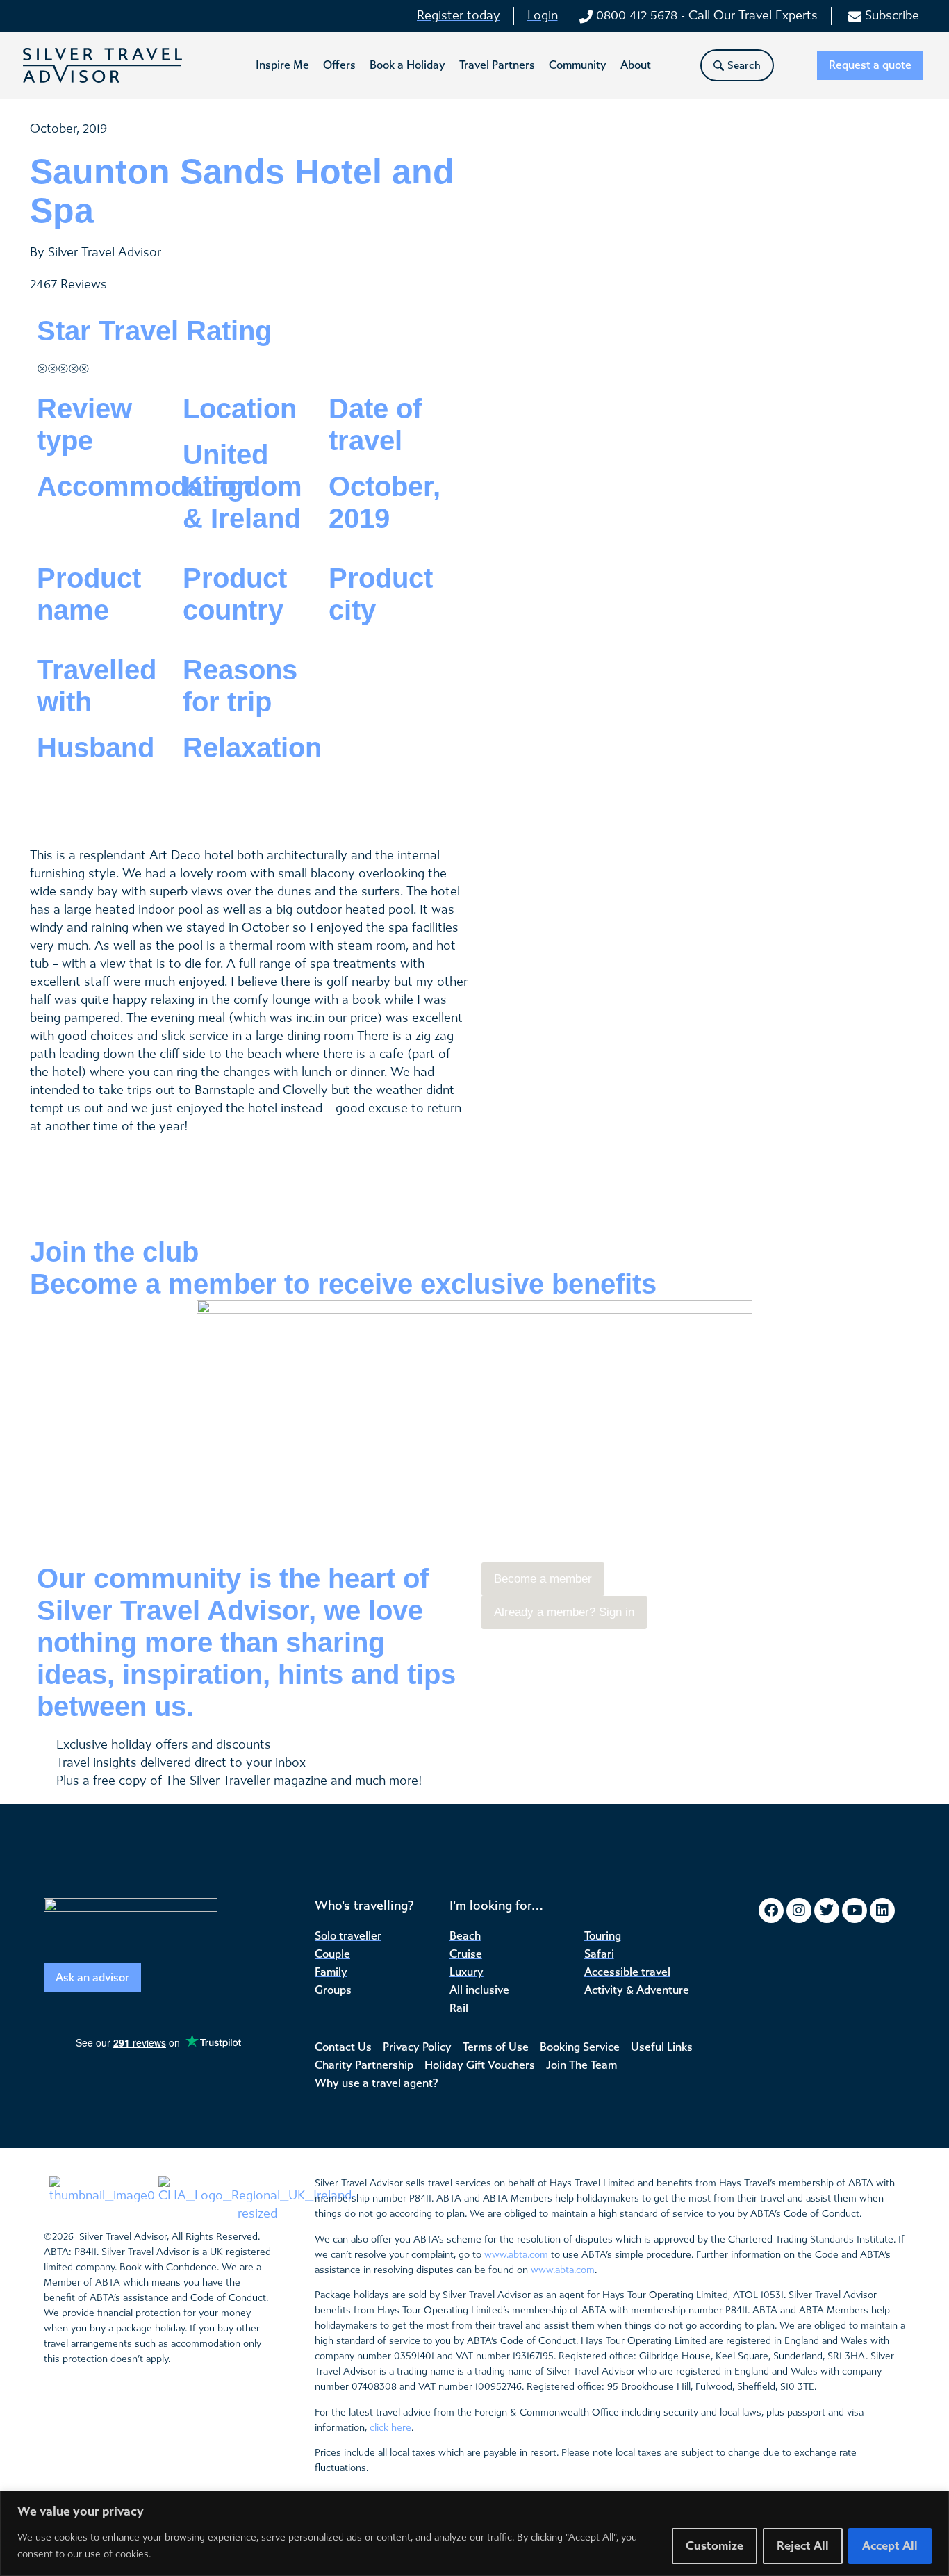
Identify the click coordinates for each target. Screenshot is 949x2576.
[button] (282, 65)
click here (390, 2428)
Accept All (890, 2546)
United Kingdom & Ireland (242, 486)
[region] (474, 2533)
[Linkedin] (882, 1910)
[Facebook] (771, 1910)
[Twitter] (827, 1910)
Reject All (803, 2546)
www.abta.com (516, 2255)
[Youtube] (855, 1910)
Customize (715, 2546)
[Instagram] (799, 1910)
